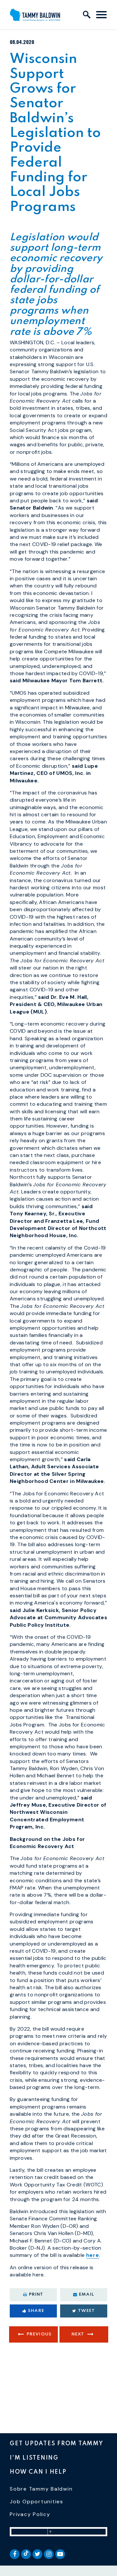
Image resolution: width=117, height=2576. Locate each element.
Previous (39, 2334)
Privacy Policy (30, 2514)
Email (87, 2295)
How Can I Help (38, 2472)
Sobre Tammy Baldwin (41, 2489)
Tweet (87, 2311)
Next (78, 2334)
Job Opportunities (37, 2502)
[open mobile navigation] (101, 15)
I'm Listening (34, 2458)
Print (36, 2295)
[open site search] (87, 15)
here (93, 2255)
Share (36, 2311)
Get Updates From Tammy (57, 2444)
